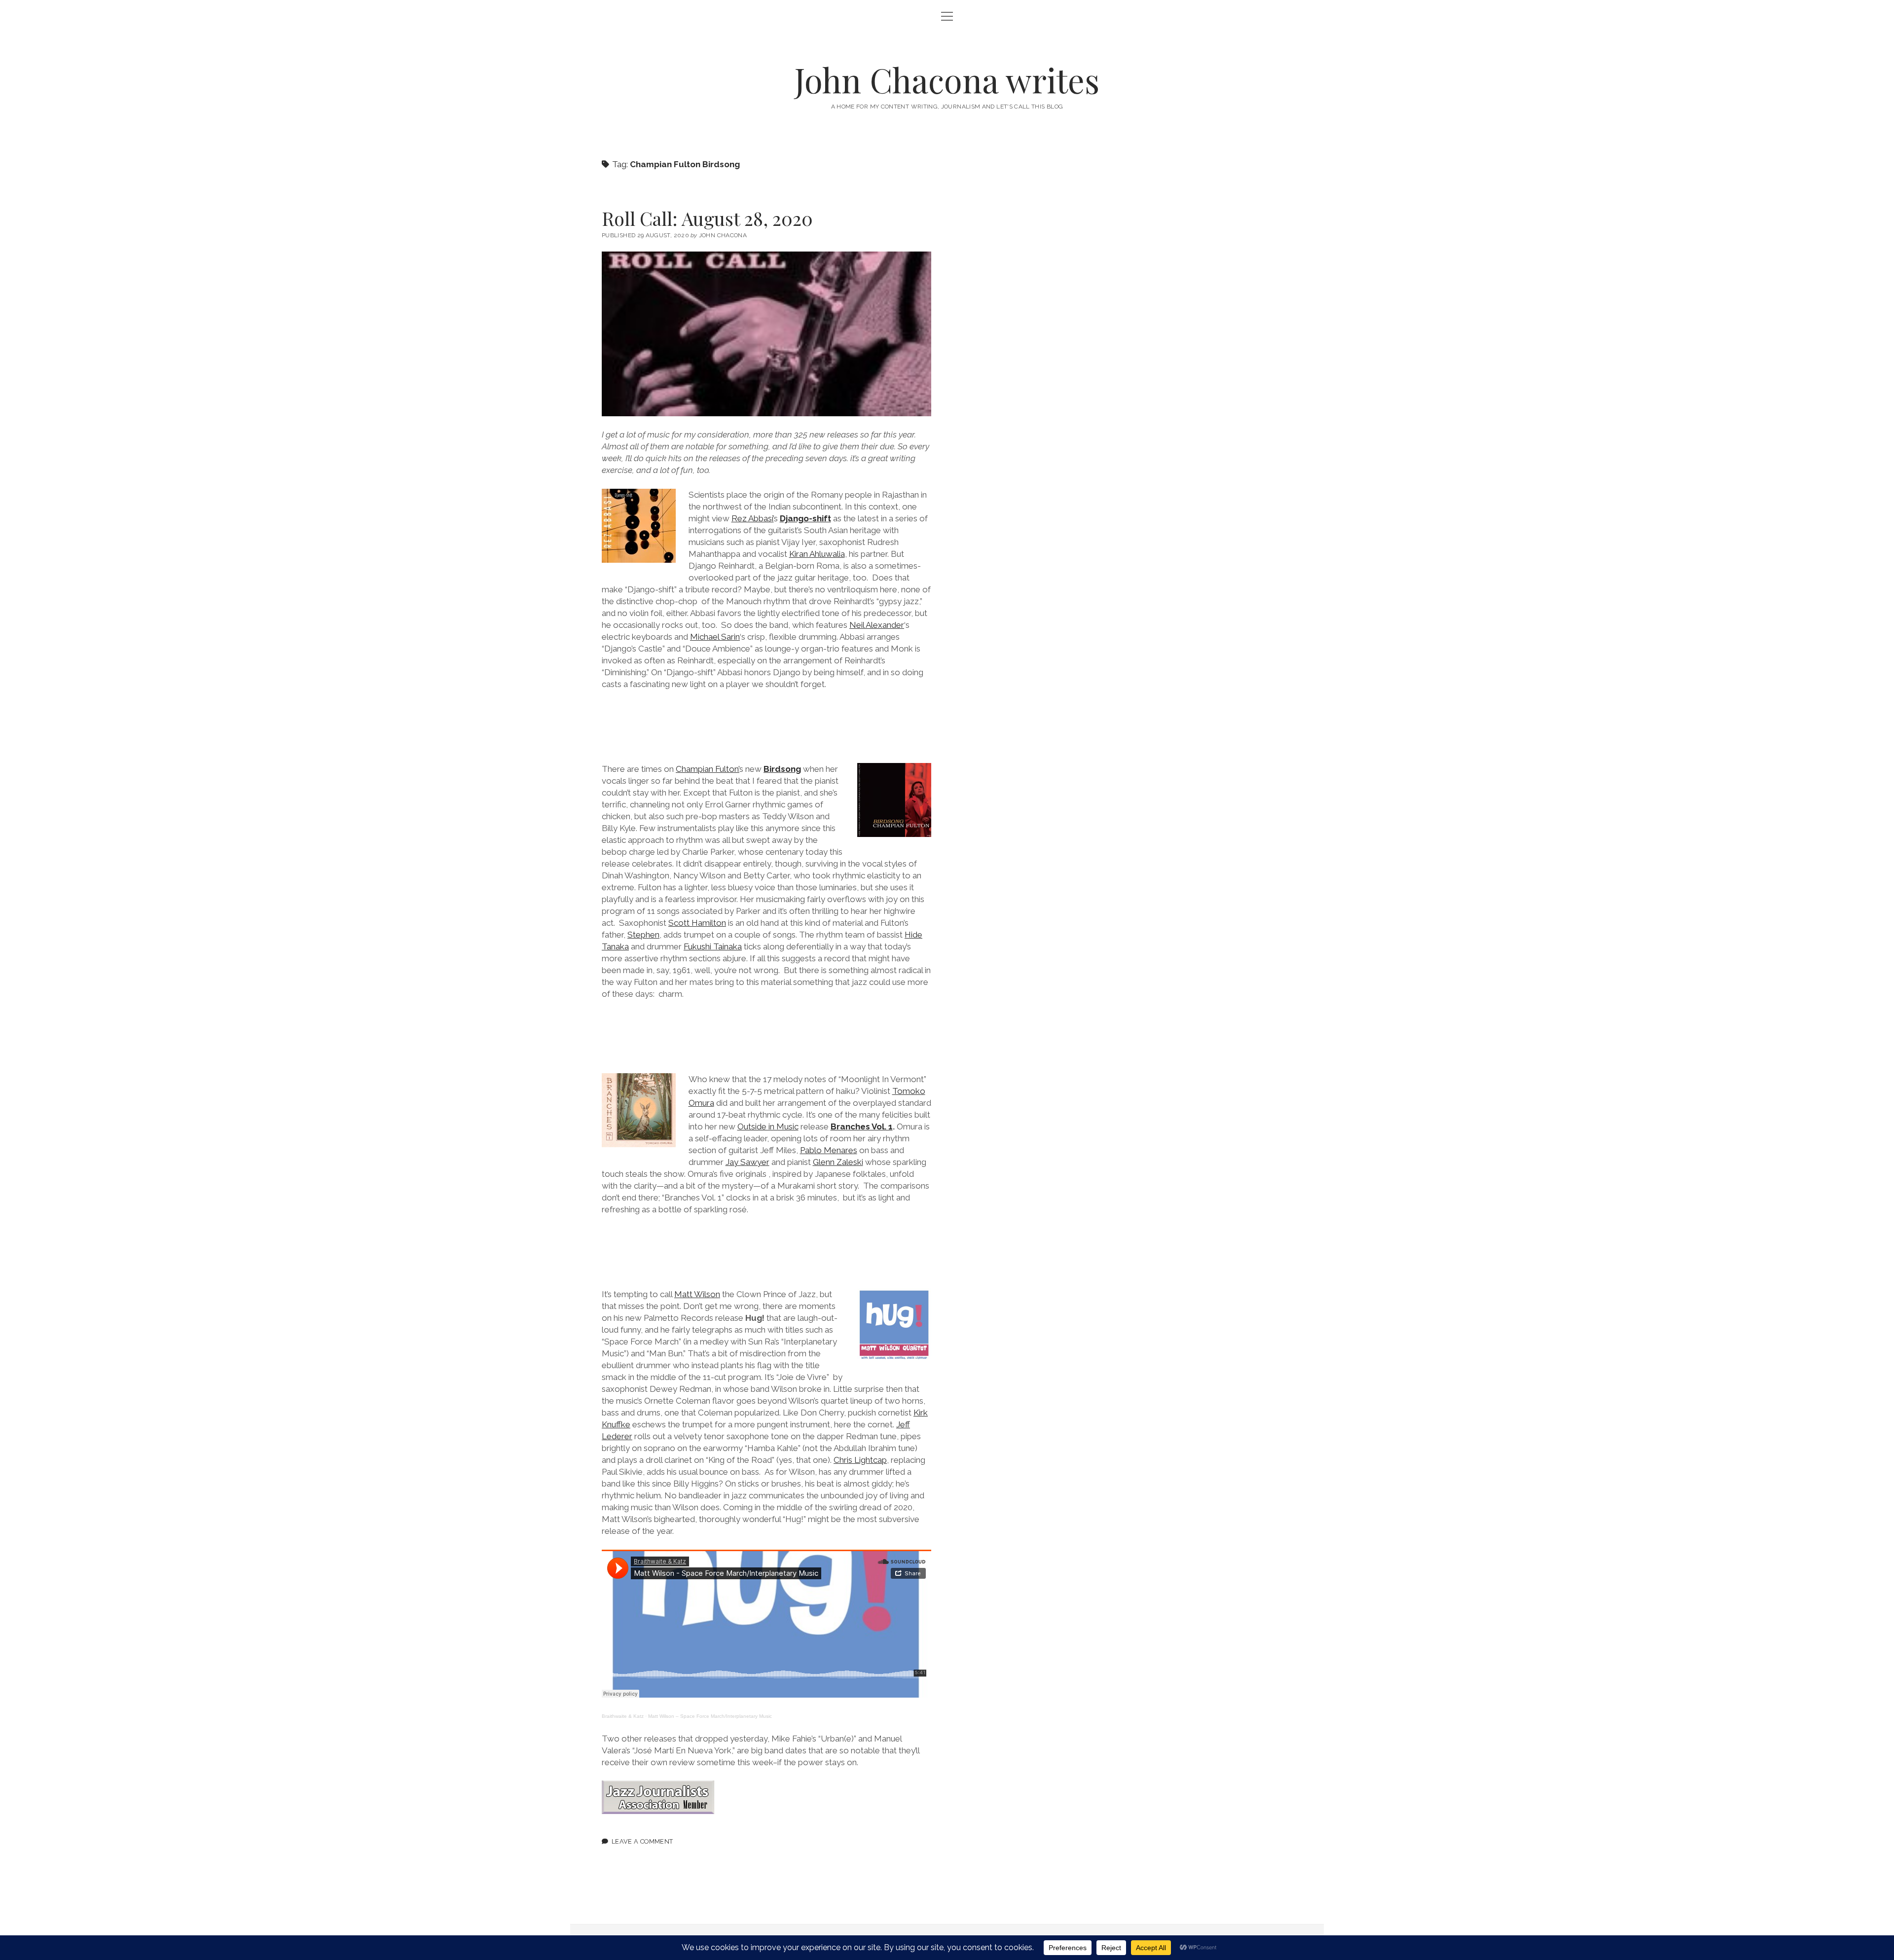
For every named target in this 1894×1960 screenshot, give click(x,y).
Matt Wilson (697, 1294)
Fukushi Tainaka (713, 946)
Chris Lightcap (860, 1460)
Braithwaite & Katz (623, 1716)
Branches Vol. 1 (862, 1126)
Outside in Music (768, 1126)
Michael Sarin (715, 637)
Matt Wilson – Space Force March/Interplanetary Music (710, 1716)
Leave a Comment (642, 1841)
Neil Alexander (877, 625)
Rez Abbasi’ (753, 518)
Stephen (643, 935)
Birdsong (782, 769)
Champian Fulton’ (708, 769)
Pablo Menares (829, 1150)
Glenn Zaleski (838, 1162)
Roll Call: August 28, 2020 (707, 218)
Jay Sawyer (747, 1162)
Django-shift (805, 518)
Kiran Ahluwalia (817, 554)
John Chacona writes (947, 80)
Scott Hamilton (697, 923)
